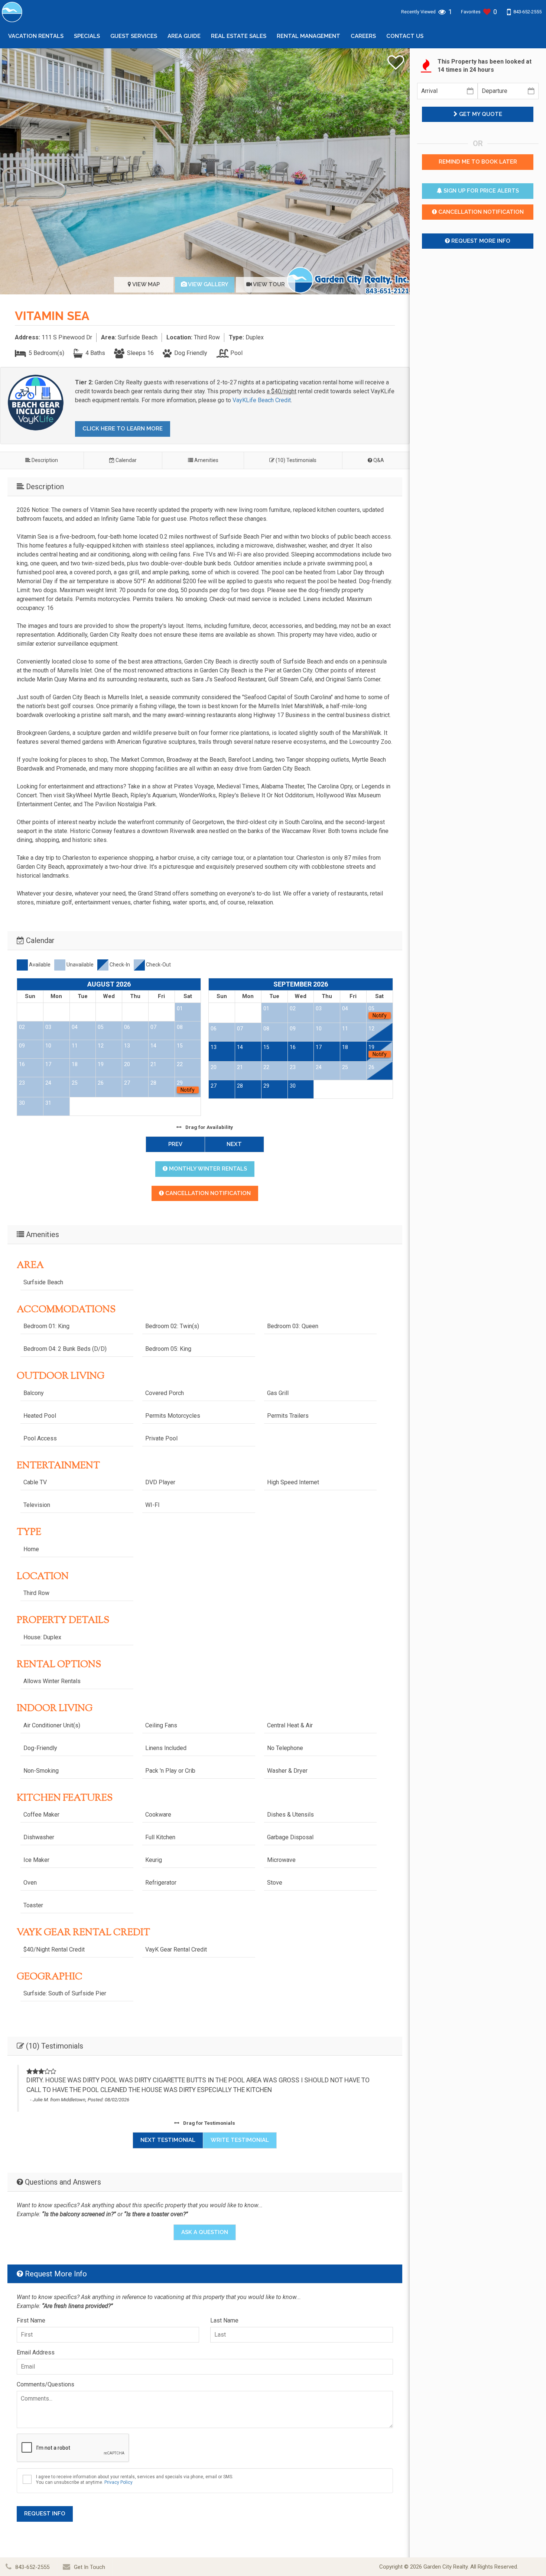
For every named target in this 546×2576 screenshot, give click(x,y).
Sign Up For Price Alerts (480, 191)
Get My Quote (480, 114)
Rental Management (308, 36)
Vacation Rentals (36, 36)
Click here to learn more (123, 429)
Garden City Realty (446, 2567)
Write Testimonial (240, 2140)
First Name (31, 2320)
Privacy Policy (118, 2482)
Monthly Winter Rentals (207, 1169)
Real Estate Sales (239, 36)
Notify (188, 1090)
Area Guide (184, 36)
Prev (175, 1144)
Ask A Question (205, 2232)
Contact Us (405, 36)
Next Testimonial (168, 2140)
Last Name (224, 2320)
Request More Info (480, 241)
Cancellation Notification (207, 1193)
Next (234, 1144)
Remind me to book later (478, 162)
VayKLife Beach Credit (262, 400)
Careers (363, 36)
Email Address (36, 2352)
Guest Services (134, 36)
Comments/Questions (45, 2384)
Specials (87, 36)
